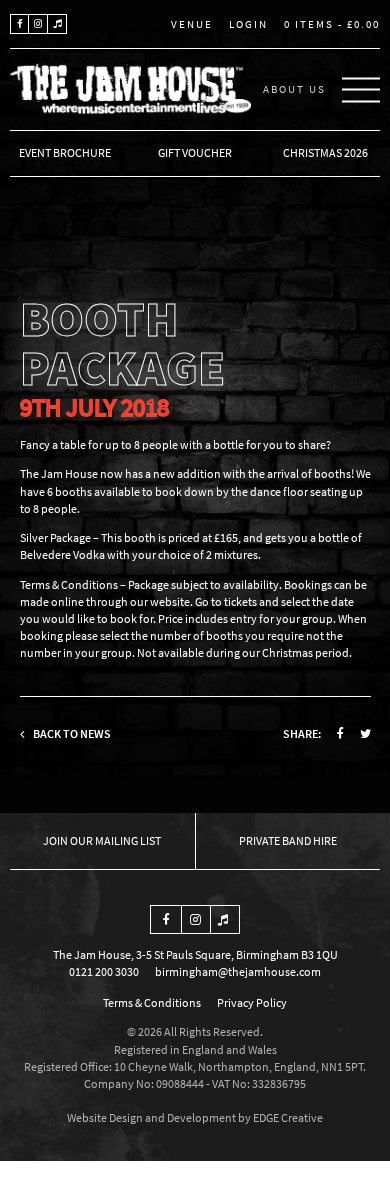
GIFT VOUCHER (195, 152)
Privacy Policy (252, 1002)
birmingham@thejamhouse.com (238, 971)
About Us (294, 89)
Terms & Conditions (152, 1002)
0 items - (332, 24)
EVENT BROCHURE (65, 152)
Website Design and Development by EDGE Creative (195, 1117)
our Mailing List (115, 840)
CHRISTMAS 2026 (325, 152)
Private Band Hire (288, 840)
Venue (192, 24)
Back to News (71, 733)
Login (248, 24)
